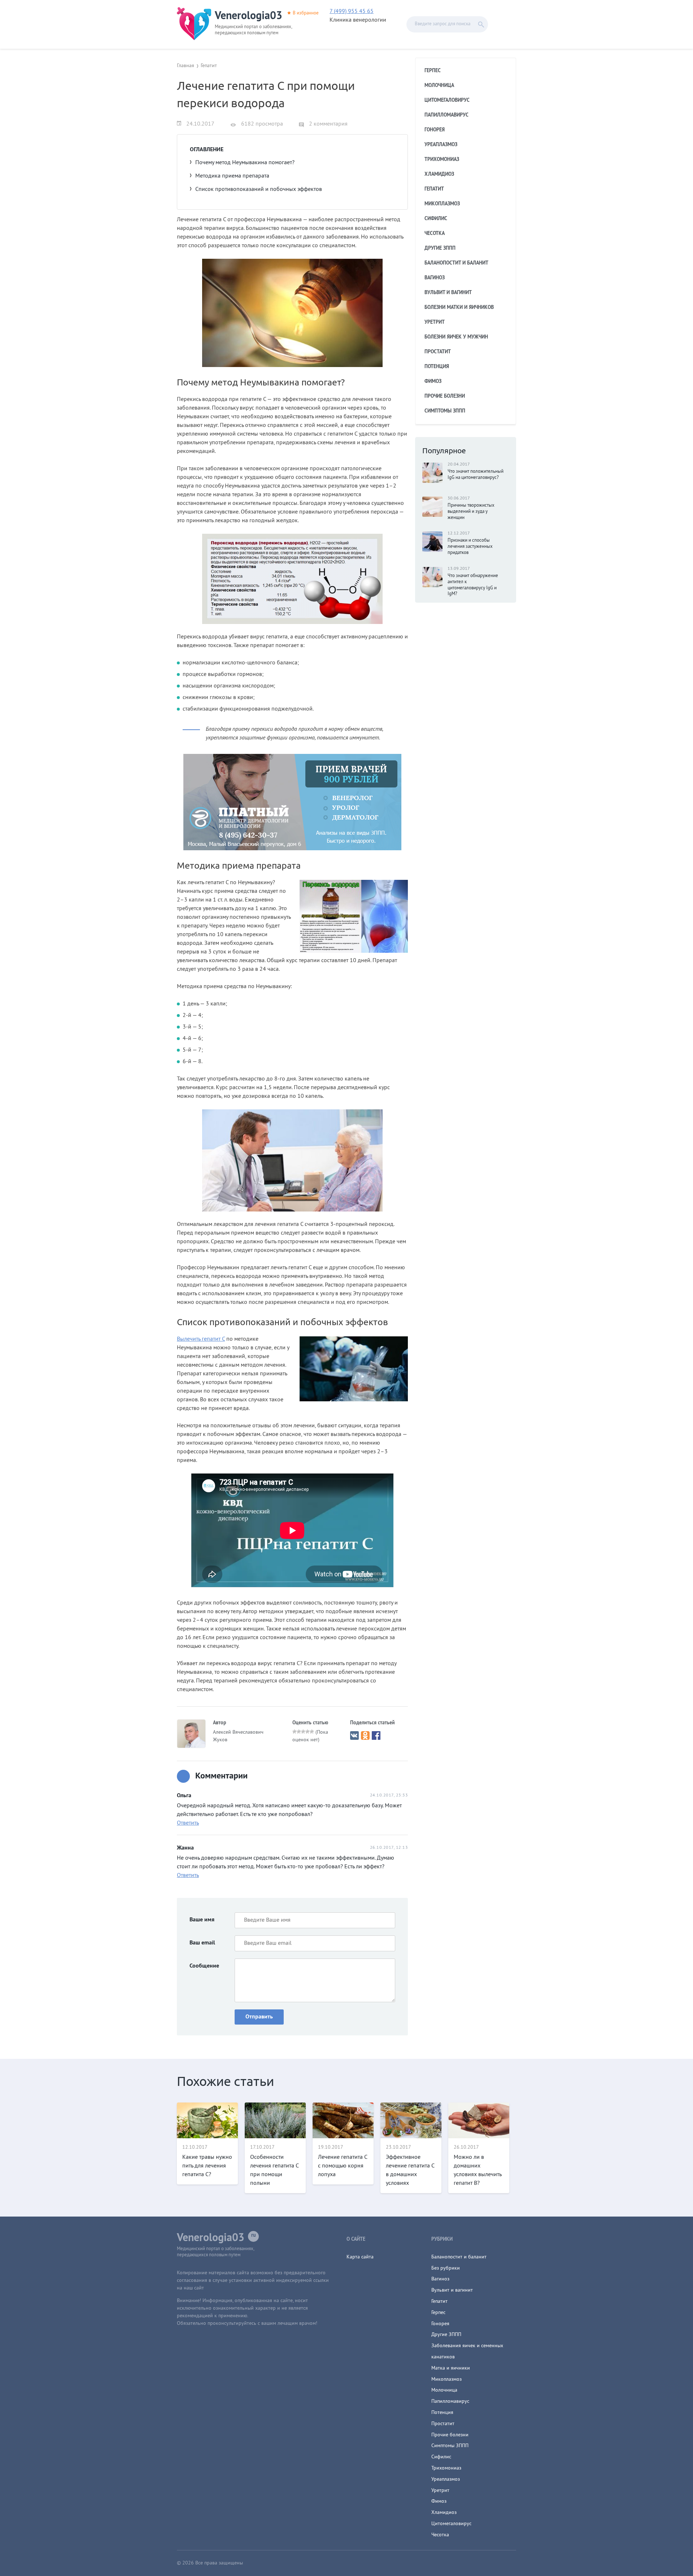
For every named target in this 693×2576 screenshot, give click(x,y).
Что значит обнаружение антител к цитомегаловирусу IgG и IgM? (473, 585)
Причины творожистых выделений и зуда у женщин (471, 512)
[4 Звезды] (308, 1732)
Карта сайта (360, 2257)
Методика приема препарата (232, 176)
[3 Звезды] (303, 1732)
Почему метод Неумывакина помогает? (245, 163)
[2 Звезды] (299, 1732)
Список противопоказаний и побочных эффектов (259, 189)
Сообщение (204, 1966)
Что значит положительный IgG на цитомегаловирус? (476, 475)
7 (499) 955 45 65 (352, 12)
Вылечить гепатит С (201, 1339)
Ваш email (202, 1943)
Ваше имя (202, 1920)
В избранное (306, 13)
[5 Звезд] (312, 1732)
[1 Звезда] (295, 1732)
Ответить (188, 1823)
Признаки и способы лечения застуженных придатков (470, 547)
